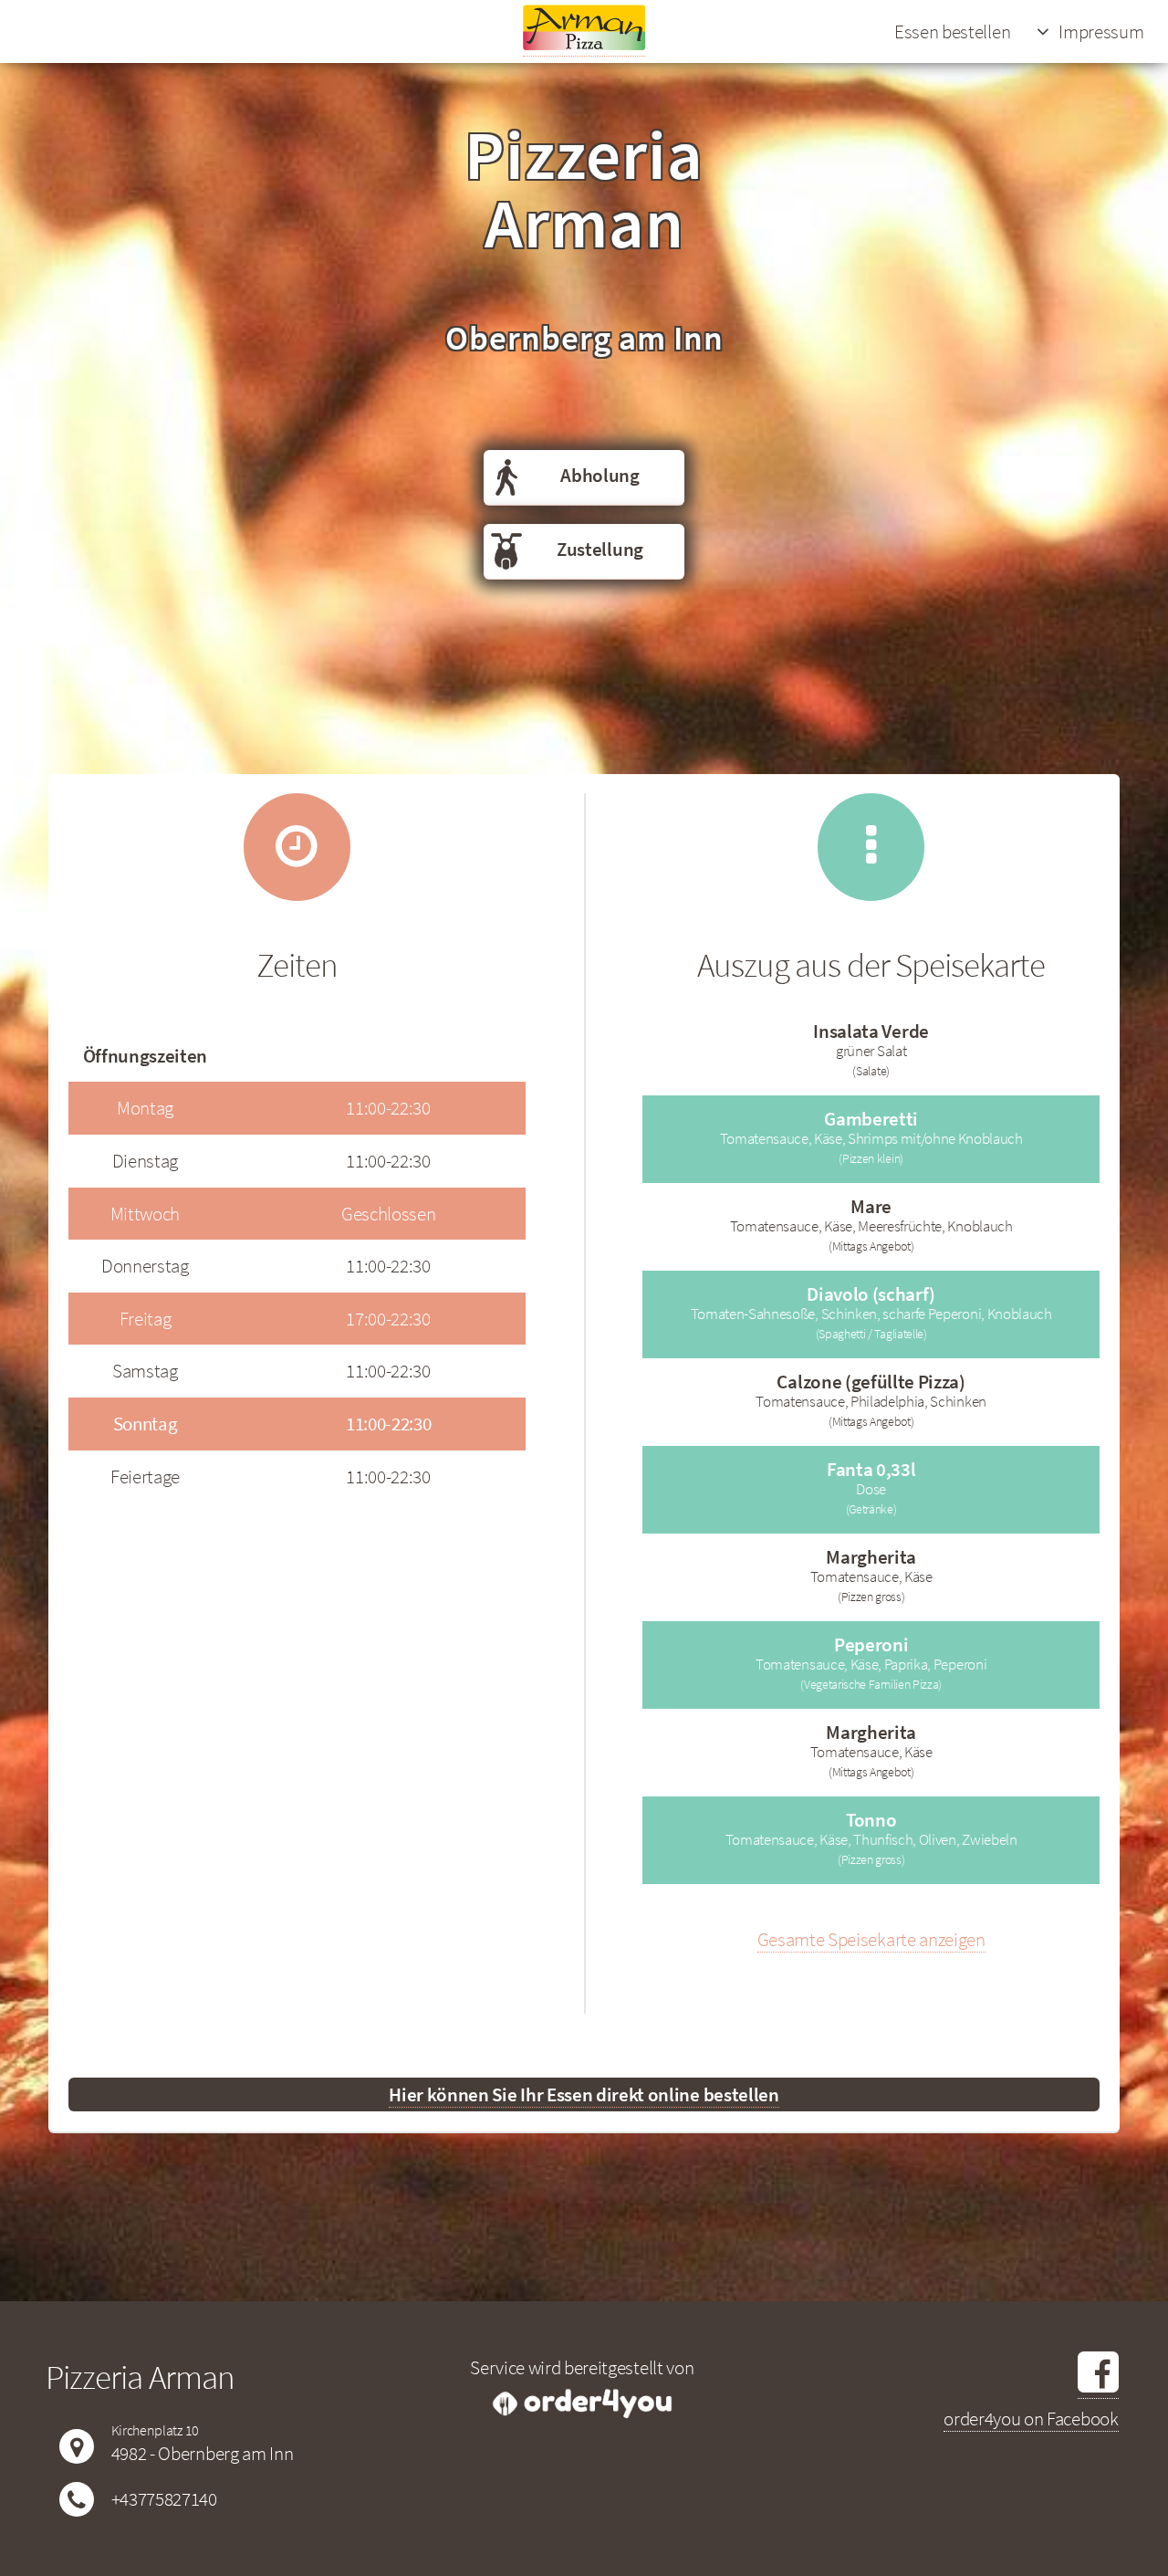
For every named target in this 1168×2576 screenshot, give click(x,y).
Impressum (1101, 31)
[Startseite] (584, 44)
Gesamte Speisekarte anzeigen (871, 1939)
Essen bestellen (952, 31)
